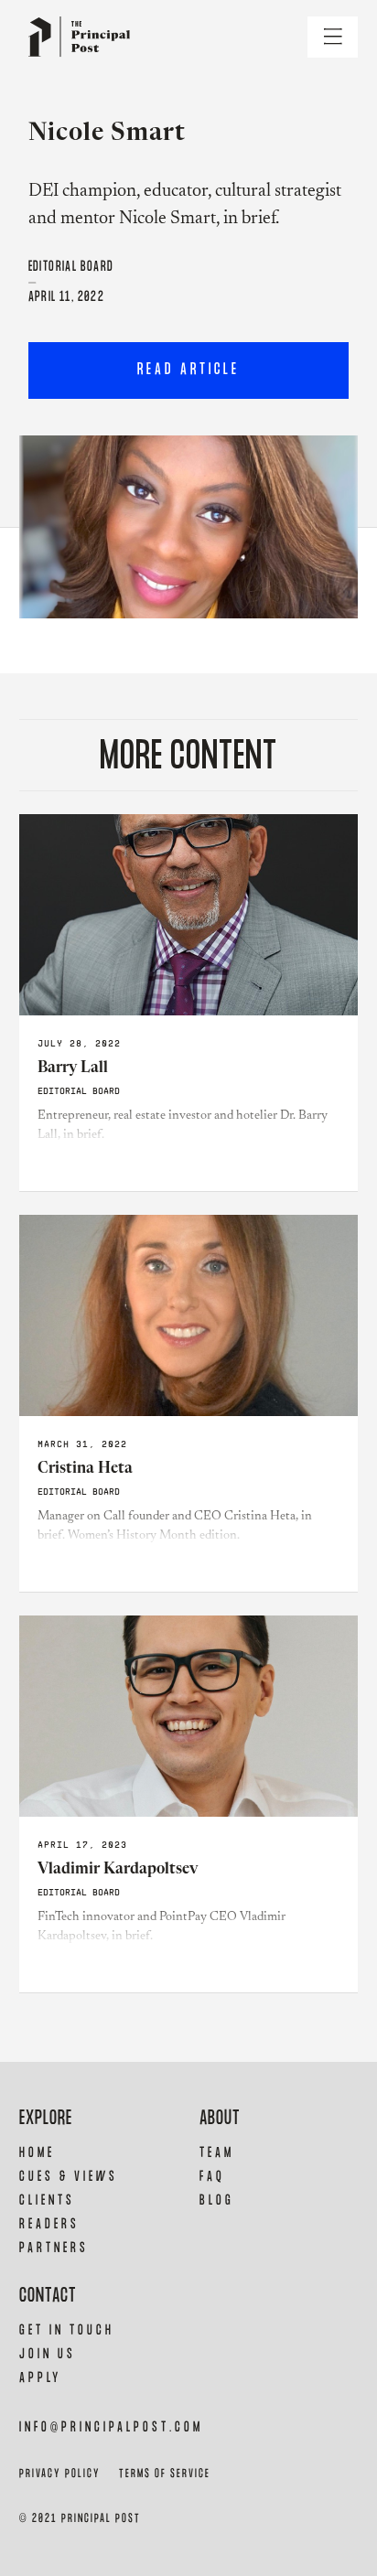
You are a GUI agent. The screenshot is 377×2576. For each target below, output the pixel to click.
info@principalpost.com (111, 2427)
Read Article (188, 370)
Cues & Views (69, 2177)
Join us (48, 2354)
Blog (217, 2200)
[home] (75, 37)
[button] (333, 37)
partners (54, 2248)
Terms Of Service (165, 2474)
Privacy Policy (60, 2474)
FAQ (212, 2177)
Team (217, 2153)
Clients (47, 2200)
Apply (40, 2378)
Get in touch (67, 2330)
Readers (49, 2224)
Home (37, 2153)
